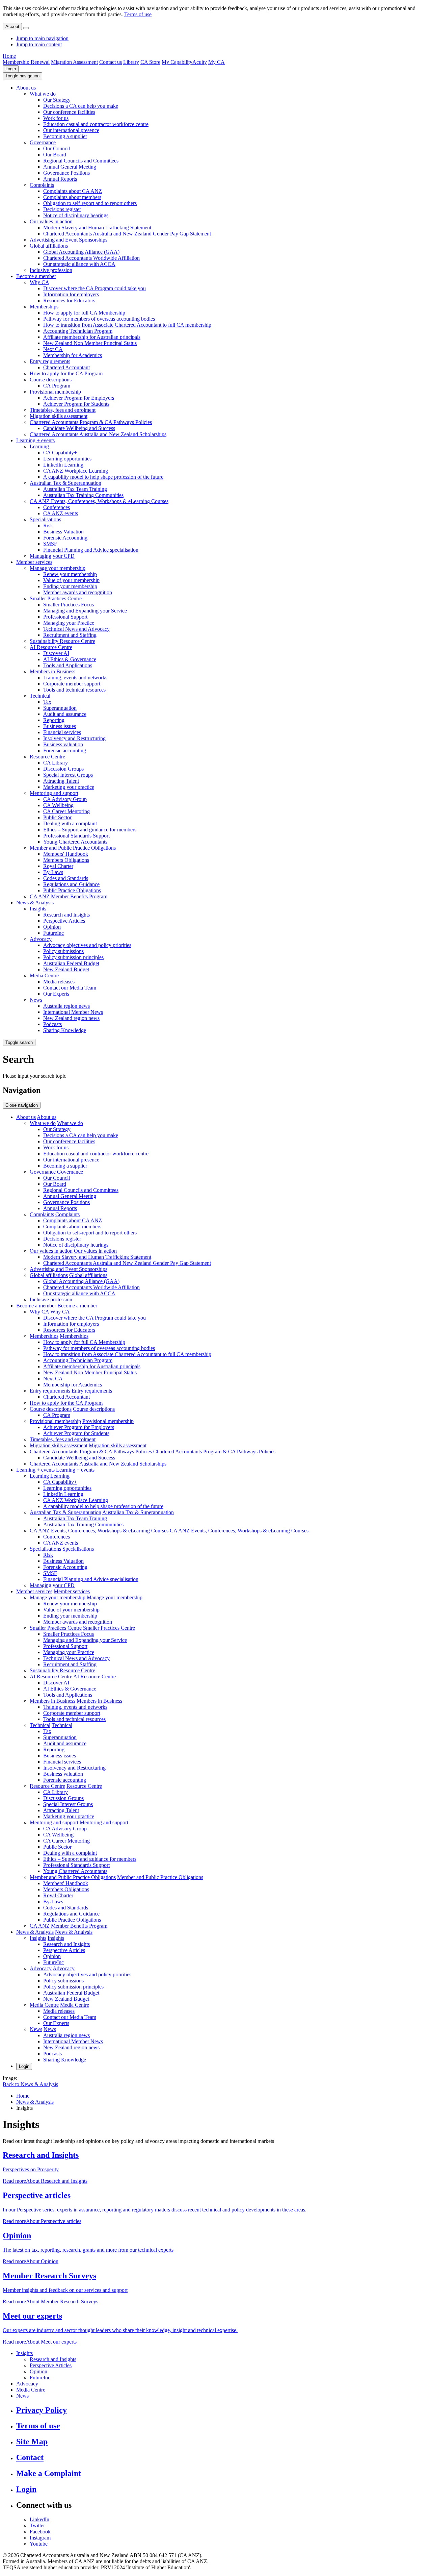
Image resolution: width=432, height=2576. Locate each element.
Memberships (44, 307)
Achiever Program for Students (76, 404)
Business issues (60, 726)
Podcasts (52, 1024)
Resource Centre (47, 757)
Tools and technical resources (74, 690)
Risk (48, 526)
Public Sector (57, 817)
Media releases (59, 982)
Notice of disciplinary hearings (76, 215)
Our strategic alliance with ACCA (79, 264)
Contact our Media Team (70, 988)
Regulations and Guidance (71, 884)
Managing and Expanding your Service (85, 611)
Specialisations (45, 519)
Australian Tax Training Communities (83, 495)
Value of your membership (71, 580)
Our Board (55, 155)
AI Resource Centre (51, 647)
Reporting (54, 720)
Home (9, 56)
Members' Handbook (66, 854)
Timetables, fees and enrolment (63, 410)
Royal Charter (58, 866)
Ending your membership (70, 586)
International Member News (73, 1012)
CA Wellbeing (58, 805)
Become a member (36, 276)
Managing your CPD (52, 556)
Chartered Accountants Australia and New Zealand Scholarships (98, 434)
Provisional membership (55, 392)
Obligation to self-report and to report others (90, 203)
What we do (43, 94)
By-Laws (53, 872)
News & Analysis (35, 903)
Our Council (57, 148)
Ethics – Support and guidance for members (90, 830)
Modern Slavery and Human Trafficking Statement (97, 228)
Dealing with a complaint (70, 823)
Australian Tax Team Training (75, 489)
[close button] (26, 28)
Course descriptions (51, 380)
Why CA (39, 282)
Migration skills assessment (59, 416)
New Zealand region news (71, 1018)
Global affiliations (49, 246)
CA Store (150, 62)
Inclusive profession (51, 270)
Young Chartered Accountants (75, 842)
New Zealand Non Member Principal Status (90, 343)
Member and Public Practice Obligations (73, 848)
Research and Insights (66, 915)
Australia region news (66, 1006)
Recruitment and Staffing (70, 635)
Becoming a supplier (65, 136)
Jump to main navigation (42, 38)
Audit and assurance (65, 714)
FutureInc (53, 933)
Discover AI (56, 653)
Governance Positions (66, 173)
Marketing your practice (69, 787)
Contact (30, 2457)
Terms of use (138, 14)
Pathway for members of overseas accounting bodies (99, 319)
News (36, 1000)
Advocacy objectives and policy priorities (87, 945)
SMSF (50, 544)
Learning (39, 446)
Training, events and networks (75, 678)
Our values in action (51, 221)
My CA (217, 62)
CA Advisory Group (65, 799)
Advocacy (41, 939)
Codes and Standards (66, 878)
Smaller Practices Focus (69, 605)
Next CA (53, 349)
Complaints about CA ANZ (73, 191)
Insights (38, 909)
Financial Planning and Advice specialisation (91, 550)
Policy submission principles (73, 957)
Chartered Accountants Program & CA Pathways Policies (91, 422)
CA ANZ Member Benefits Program (69, 896)
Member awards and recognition (78, 592)
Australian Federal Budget (71, 963)
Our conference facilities (69, 112)
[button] (22, 76)
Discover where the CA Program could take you (94, 288)
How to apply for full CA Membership (84, 313)
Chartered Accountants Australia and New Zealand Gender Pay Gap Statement (127, 234)
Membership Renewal (26, 62)
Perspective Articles (64, 921)
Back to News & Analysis (30, 2084)
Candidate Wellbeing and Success (79, 428)
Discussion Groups (63, 769)
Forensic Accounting (65, 538)
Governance (43, 142)
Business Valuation (63, 532)
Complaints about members (72, 197)
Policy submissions (63, 951)
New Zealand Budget (66, 969)
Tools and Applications (68, 665)
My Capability (177, 62)
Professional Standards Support (76, 836)
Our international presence (71, 130)
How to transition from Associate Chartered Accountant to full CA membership (127, 325)
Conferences (57, 507)
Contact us (111, 62)
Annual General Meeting (70, 167)
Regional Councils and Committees (81, 161)
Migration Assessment (74, 62)
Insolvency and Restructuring (74, 738)
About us (26, 88)
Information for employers (71, 294)
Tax (47, 702)
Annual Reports (60, 179)
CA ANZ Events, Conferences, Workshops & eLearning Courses (99, 501)
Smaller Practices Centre (56, 598)
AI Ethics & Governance (70, 659)
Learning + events (35, 440)
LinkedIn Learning (63, 465)
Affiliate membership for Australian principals (92, 337)
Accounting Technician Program (78, 331)
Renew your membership (70, 574)
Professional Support (65, 617)
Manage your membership (58, 568)
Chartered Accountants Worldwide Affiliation (91, 258)
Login (11, 69)
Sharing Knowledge (65, 1030)
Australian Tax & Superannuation (65, 483)
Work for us (56, 118)
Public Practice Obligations (72, 890)
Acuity (200, 62)
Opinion (52, 927)
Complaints (42, 185)
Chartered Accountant (66, 367)
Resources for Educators (69, 301)
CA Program (57, 386)
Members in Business (52, 671)
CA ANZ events (61, 513)
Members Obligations (66, 860)
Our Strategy (57, 100)
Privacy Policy (42, 2410)
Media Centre (44, 976)
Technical (40, 696)
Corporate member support (72, 684)
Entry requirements (50, 361)
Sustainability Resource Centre (62, 641)
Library (131, 62)
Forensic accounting (65, 751)
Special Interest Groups (68, 775)
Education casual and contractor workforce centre (96, 124)
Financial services (62, 732)
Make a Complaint (49, 2473)
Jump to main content (39, 44)
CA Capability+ (60, 453)
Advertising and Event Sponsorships (69, 240)
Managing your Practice (69, 623)
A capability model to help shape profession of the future (103, 477)
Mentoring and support (54, 793)
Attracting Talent (61, 781)
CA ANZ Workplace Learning (76, 471)
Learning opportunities (67, 459)
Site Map (32, 2442)
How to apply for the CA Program (66, 373)
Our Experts (56, 994)
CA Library (56, 763)
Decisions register (62, 209)
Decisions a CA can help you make (81, 106)
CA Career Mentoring (66, 811)
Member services (34, 562)
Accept (12, 27)
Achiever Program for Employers (79, 398)
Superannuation (60, 708)
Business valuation (63, 744)
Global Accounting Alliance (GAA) (81, 252)
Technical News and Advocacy (76, 629)
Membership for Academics (73, 355)
